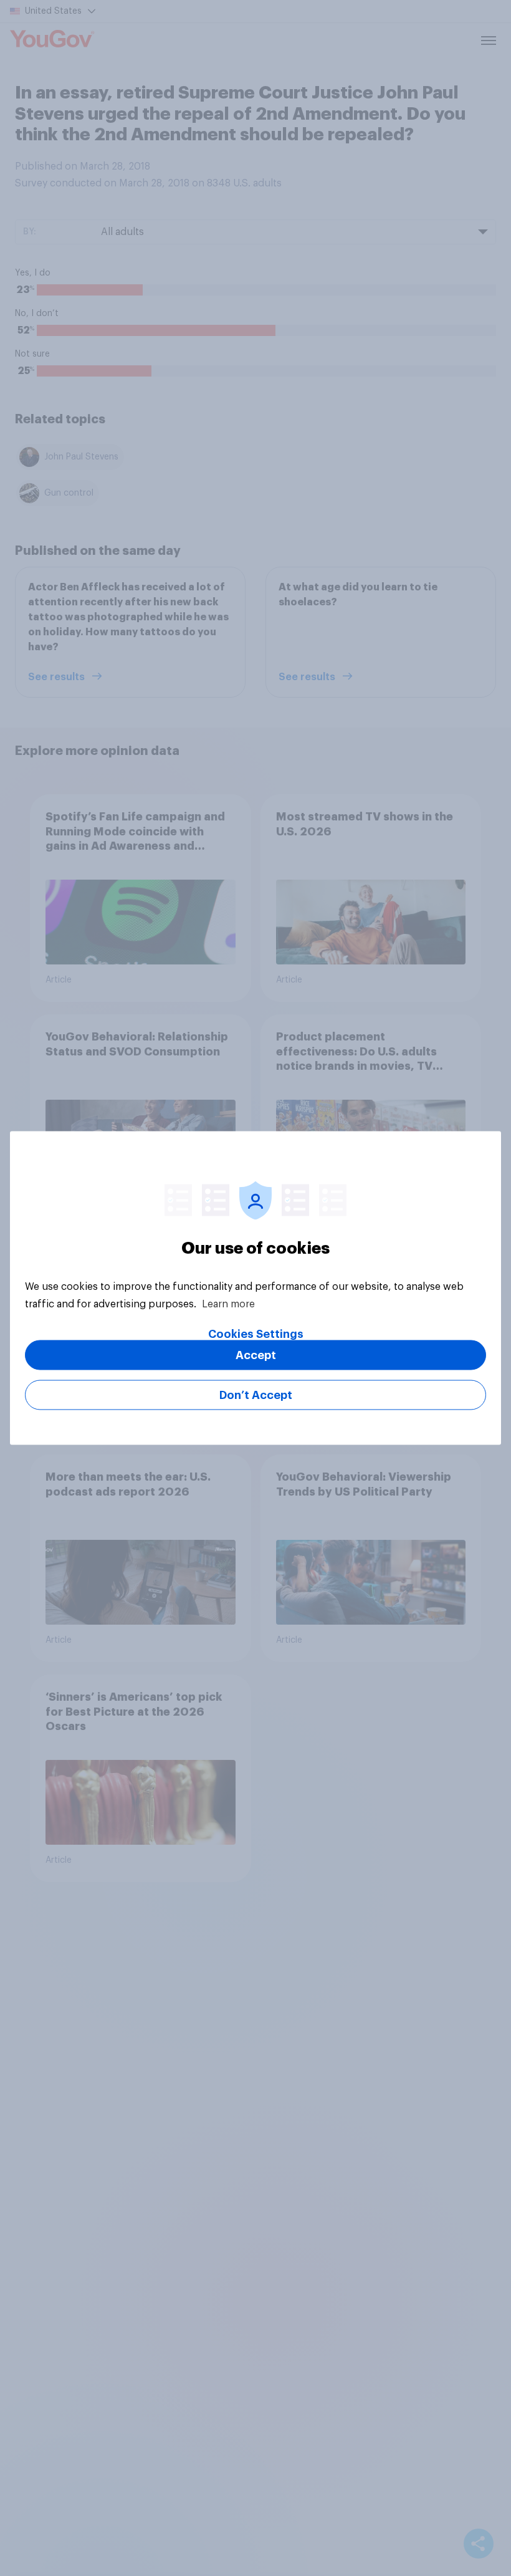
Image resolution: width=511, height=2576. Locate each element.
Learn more (228, 1304)
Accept (256, 1355)
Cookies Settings (256, 1334)
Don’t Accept (256, 1395)
